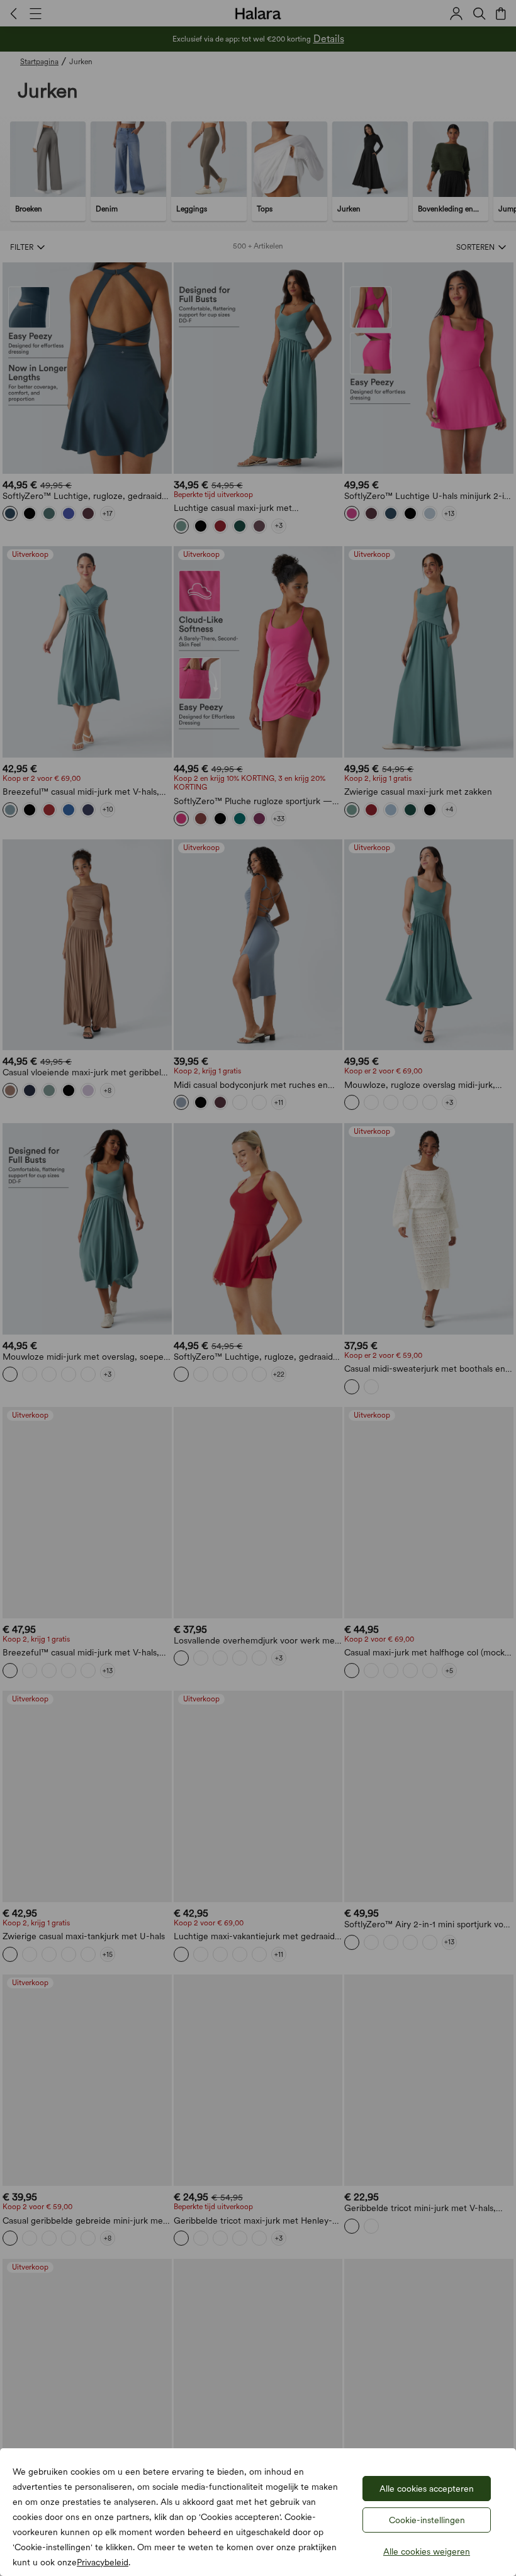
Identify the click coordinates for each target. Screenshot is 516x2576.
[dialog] (258, 1288)
